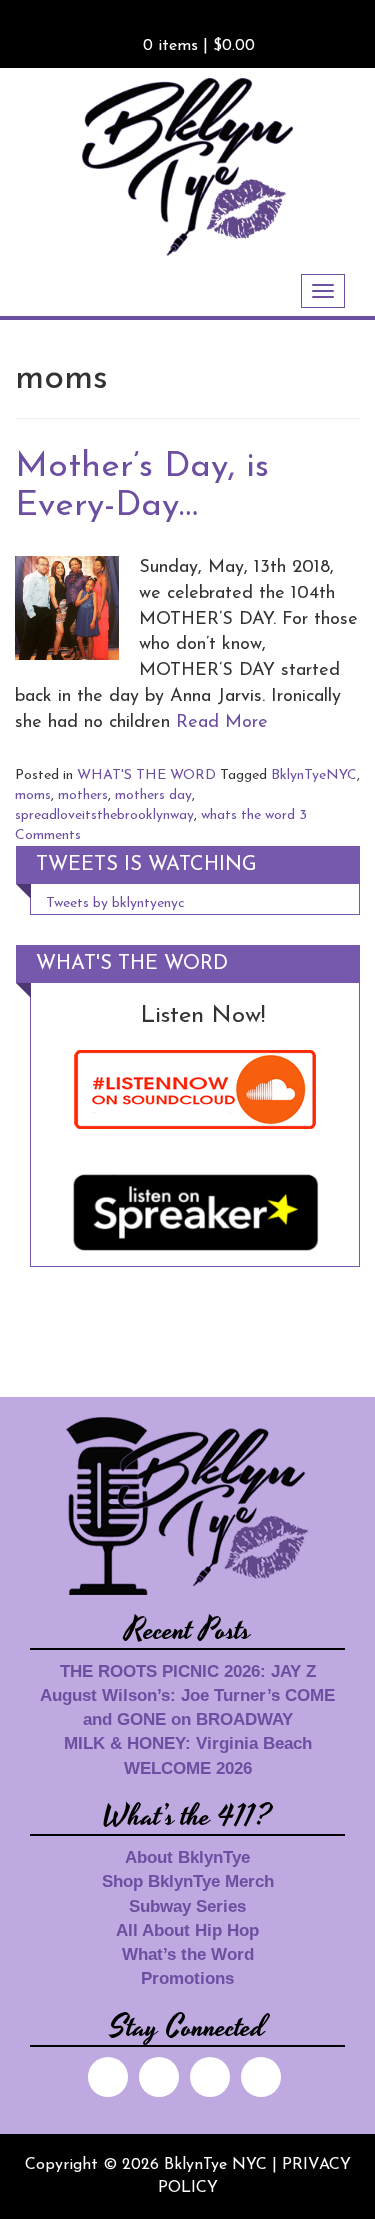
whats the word (248, 815)
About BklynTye (187, 1857)
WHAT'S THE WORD (146, 775)
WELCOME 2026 (188, 1768)
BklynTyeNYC (314, 775)
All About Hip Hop (187, 1930)
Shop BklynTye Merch (188, 1881)
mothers (83, 795)
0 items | (199, 46)
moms (33, 795)
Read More (222, 723)
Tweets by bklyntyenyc (115, 903)
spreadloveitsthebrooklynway (104, 815)
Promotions (187, 1978)
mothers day (153, 795)
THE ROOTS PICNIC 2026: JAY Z (188, 1671)
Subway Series (187, 1906)
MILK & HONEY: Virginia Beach (188, 1743)
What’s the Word (188, 1954)
